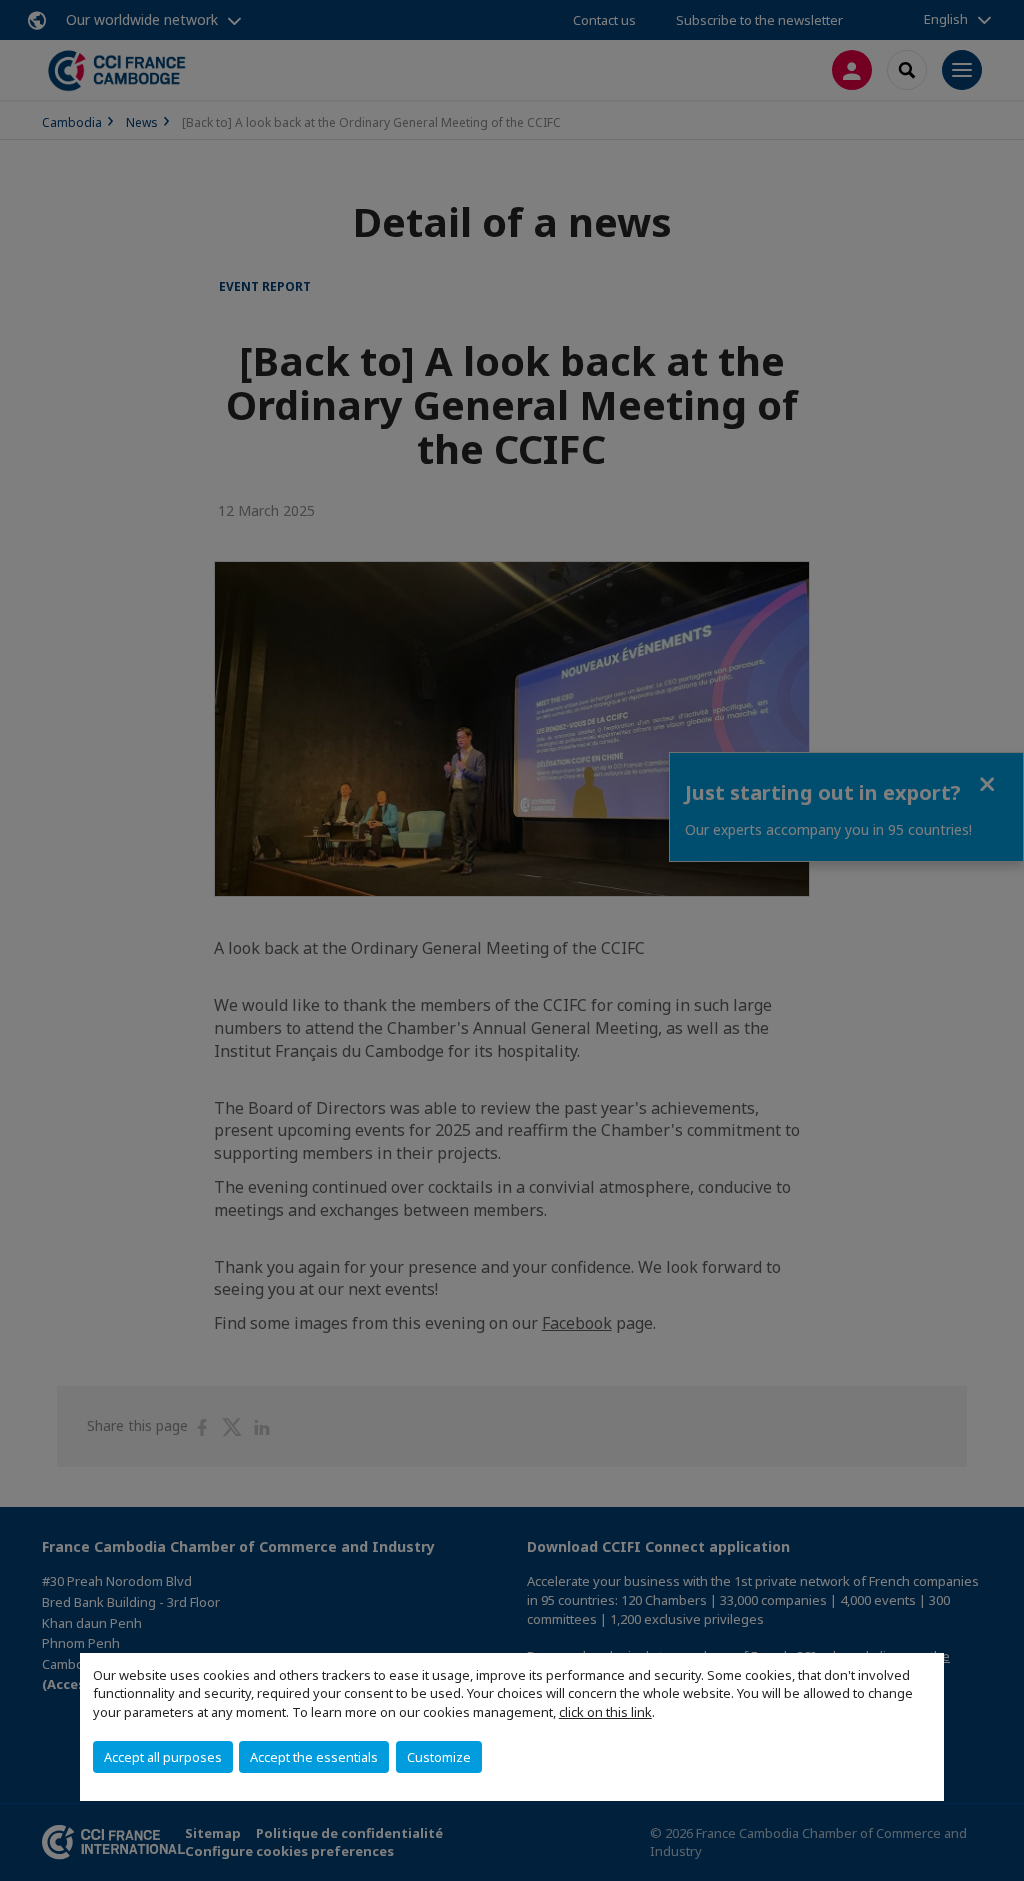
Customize (439, 1757)
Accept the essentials (314, 1757)
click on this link (605, 1712)
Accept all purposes (163, 1757)
